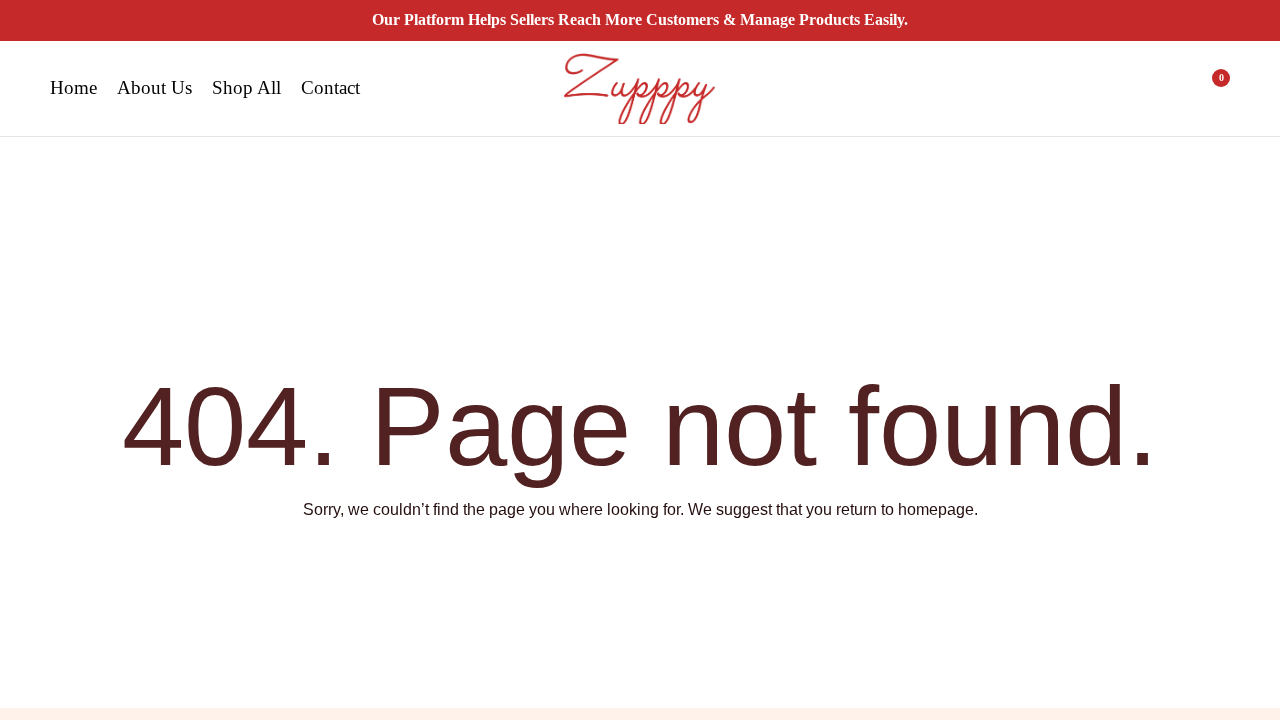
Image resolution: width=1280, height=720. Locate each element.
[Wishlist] (1158, 88)
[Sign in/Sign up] (1106, 88)
